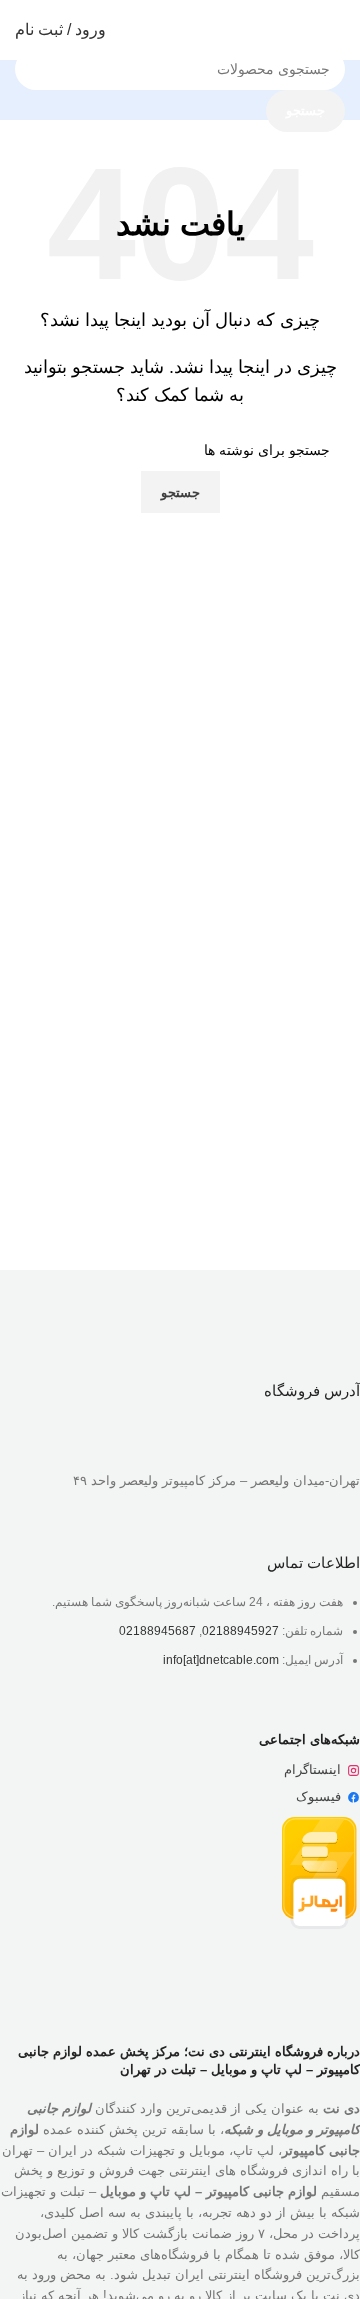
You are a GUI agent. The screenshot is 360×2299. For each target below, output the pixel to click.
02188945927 (240, 1631)
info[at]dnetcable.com (221, 1660)
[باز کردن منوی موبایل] (337, 30)
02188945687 (157, 1631)
